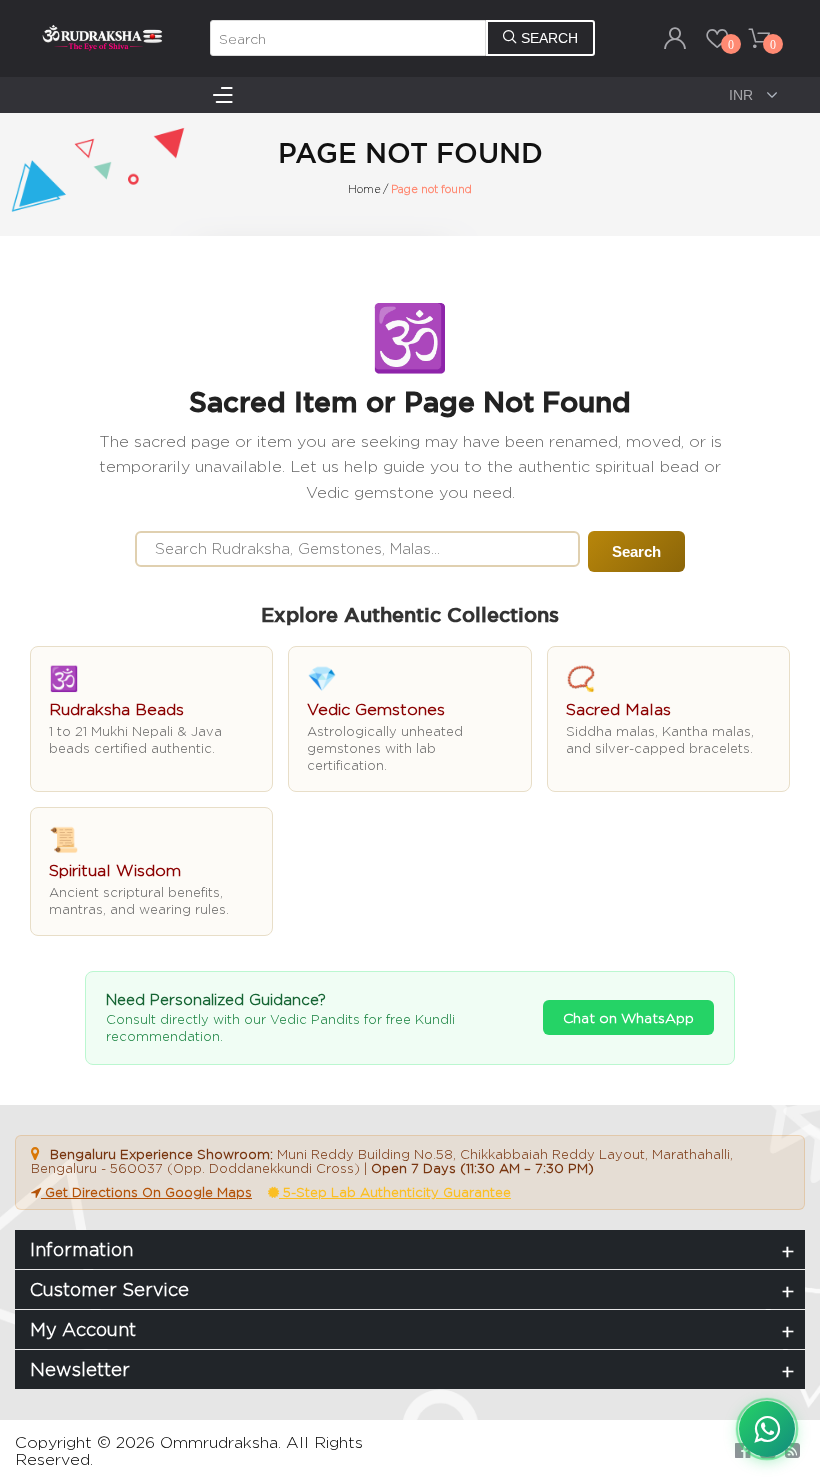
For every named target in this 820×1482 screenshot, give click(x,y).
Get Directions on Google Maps (146, 1192)
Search (636, 551)
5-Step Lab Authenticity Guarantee (395, 1192)
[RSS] (792, 1450)
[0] (717, 38)
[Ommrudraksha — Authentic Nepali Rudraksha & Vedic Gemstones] (102, 37)
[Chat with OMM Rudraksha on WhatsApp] (767, 1429)
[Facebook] (742, 1450)
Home (364, 189)
